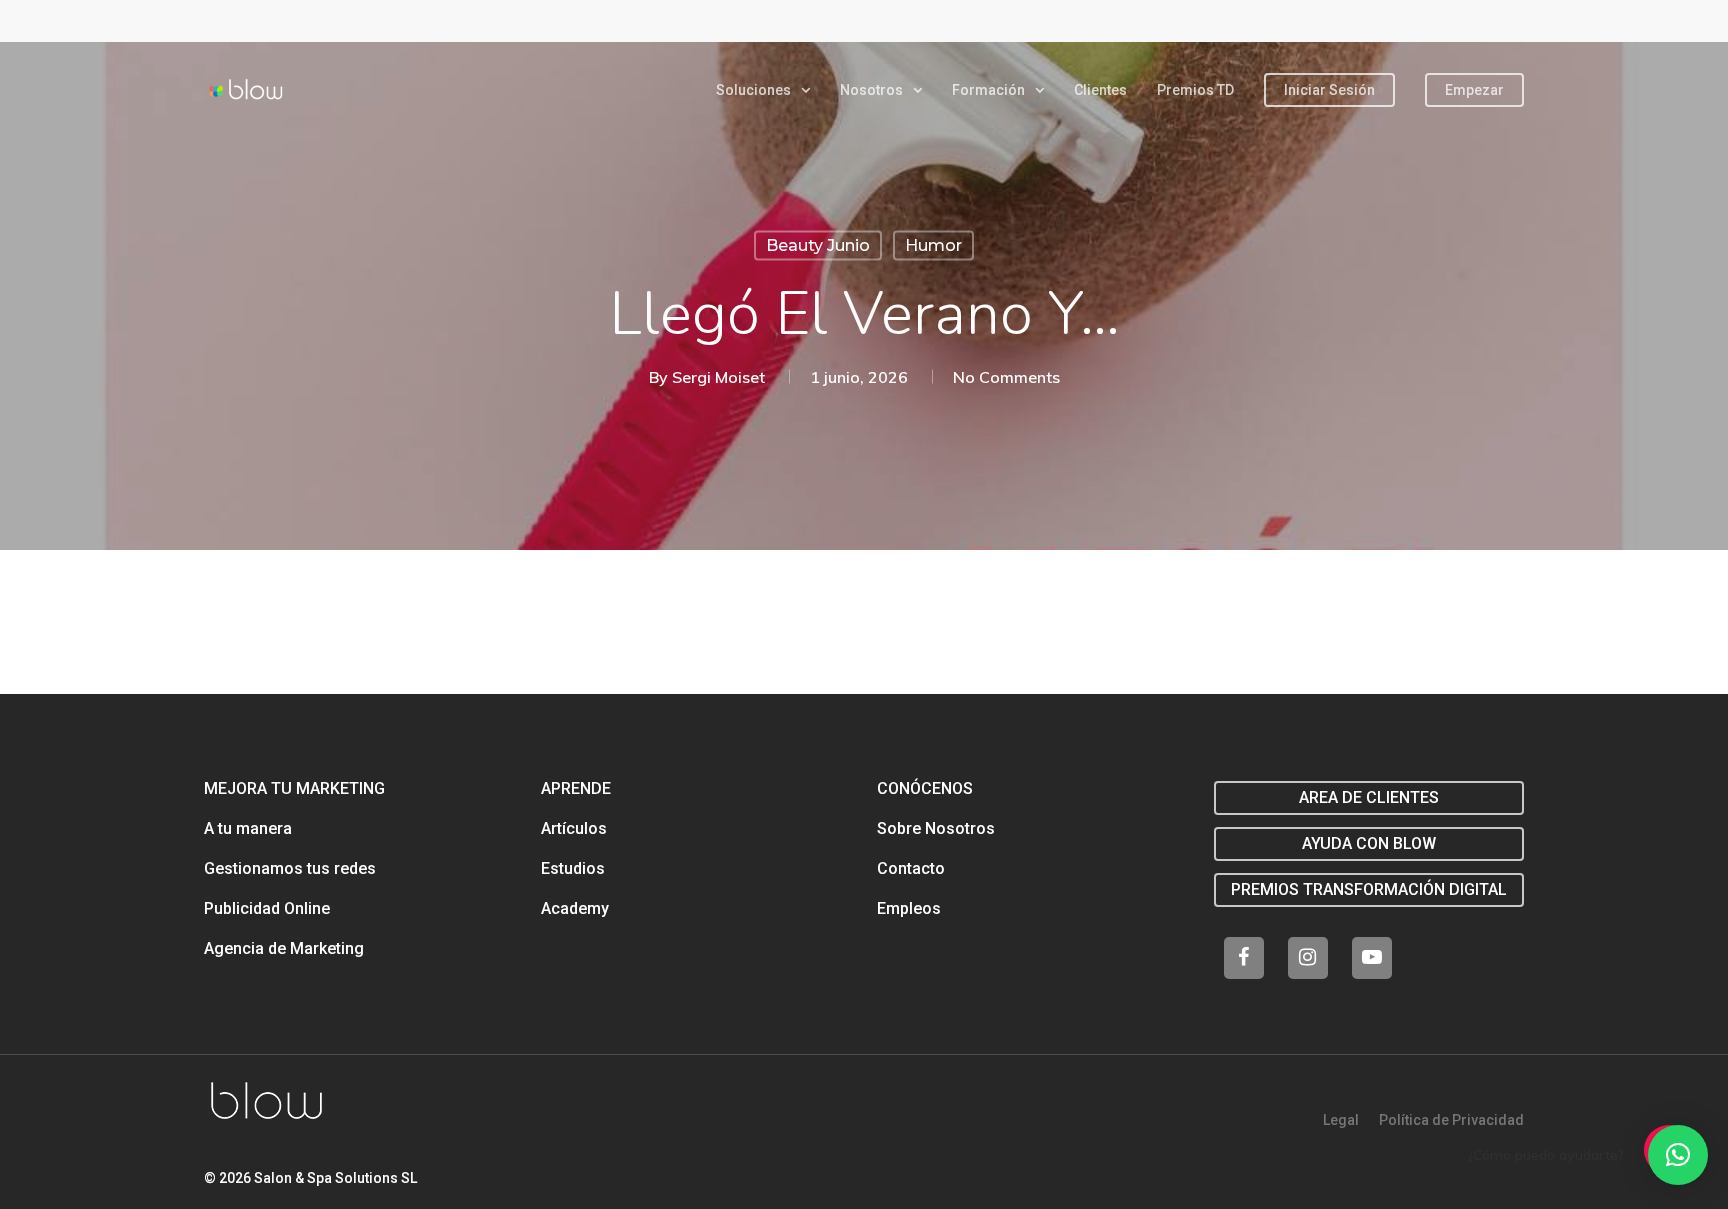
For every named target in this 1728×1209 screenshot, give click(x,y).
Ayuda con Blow (1369, 843)
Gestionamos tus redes (290, 868)
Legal (1341, 1120)
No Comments (1006, 377)
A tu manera (248, 828)
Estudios (573, 868)
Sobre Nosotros (936, 828)
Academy (575, 908)
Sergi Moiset (718, 377)
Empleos (909, 908)
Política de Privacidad (1451, 1120)
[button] (1678, 1155)
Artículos (574, 828)
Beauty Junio (818, 245)
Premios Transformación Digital (1369, 889)
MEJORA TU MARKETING (294, 788)
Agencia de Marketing (284, 948)
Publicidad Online (267, 908)
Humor (933, 245)
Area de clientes (1369, 797)
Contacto (911, 868)
